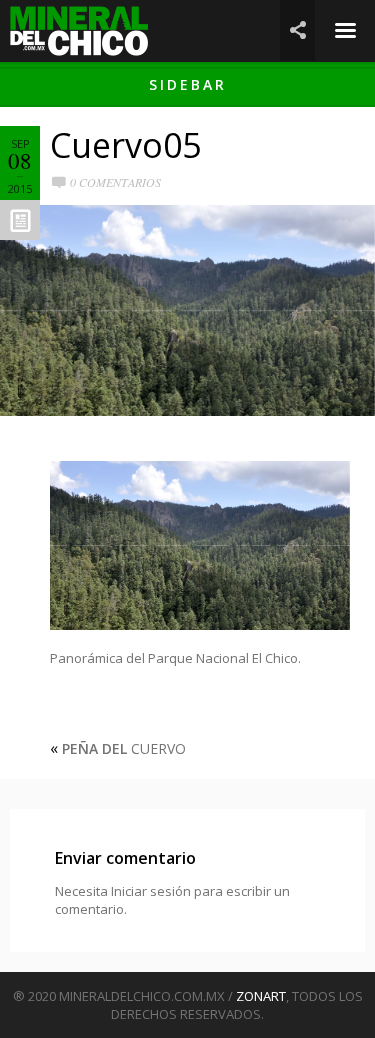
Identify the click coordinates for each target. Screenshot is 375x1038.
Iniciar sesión (151, 891)
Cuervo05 (125, 145)
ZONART (261, 996)
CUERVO (124, 748)
